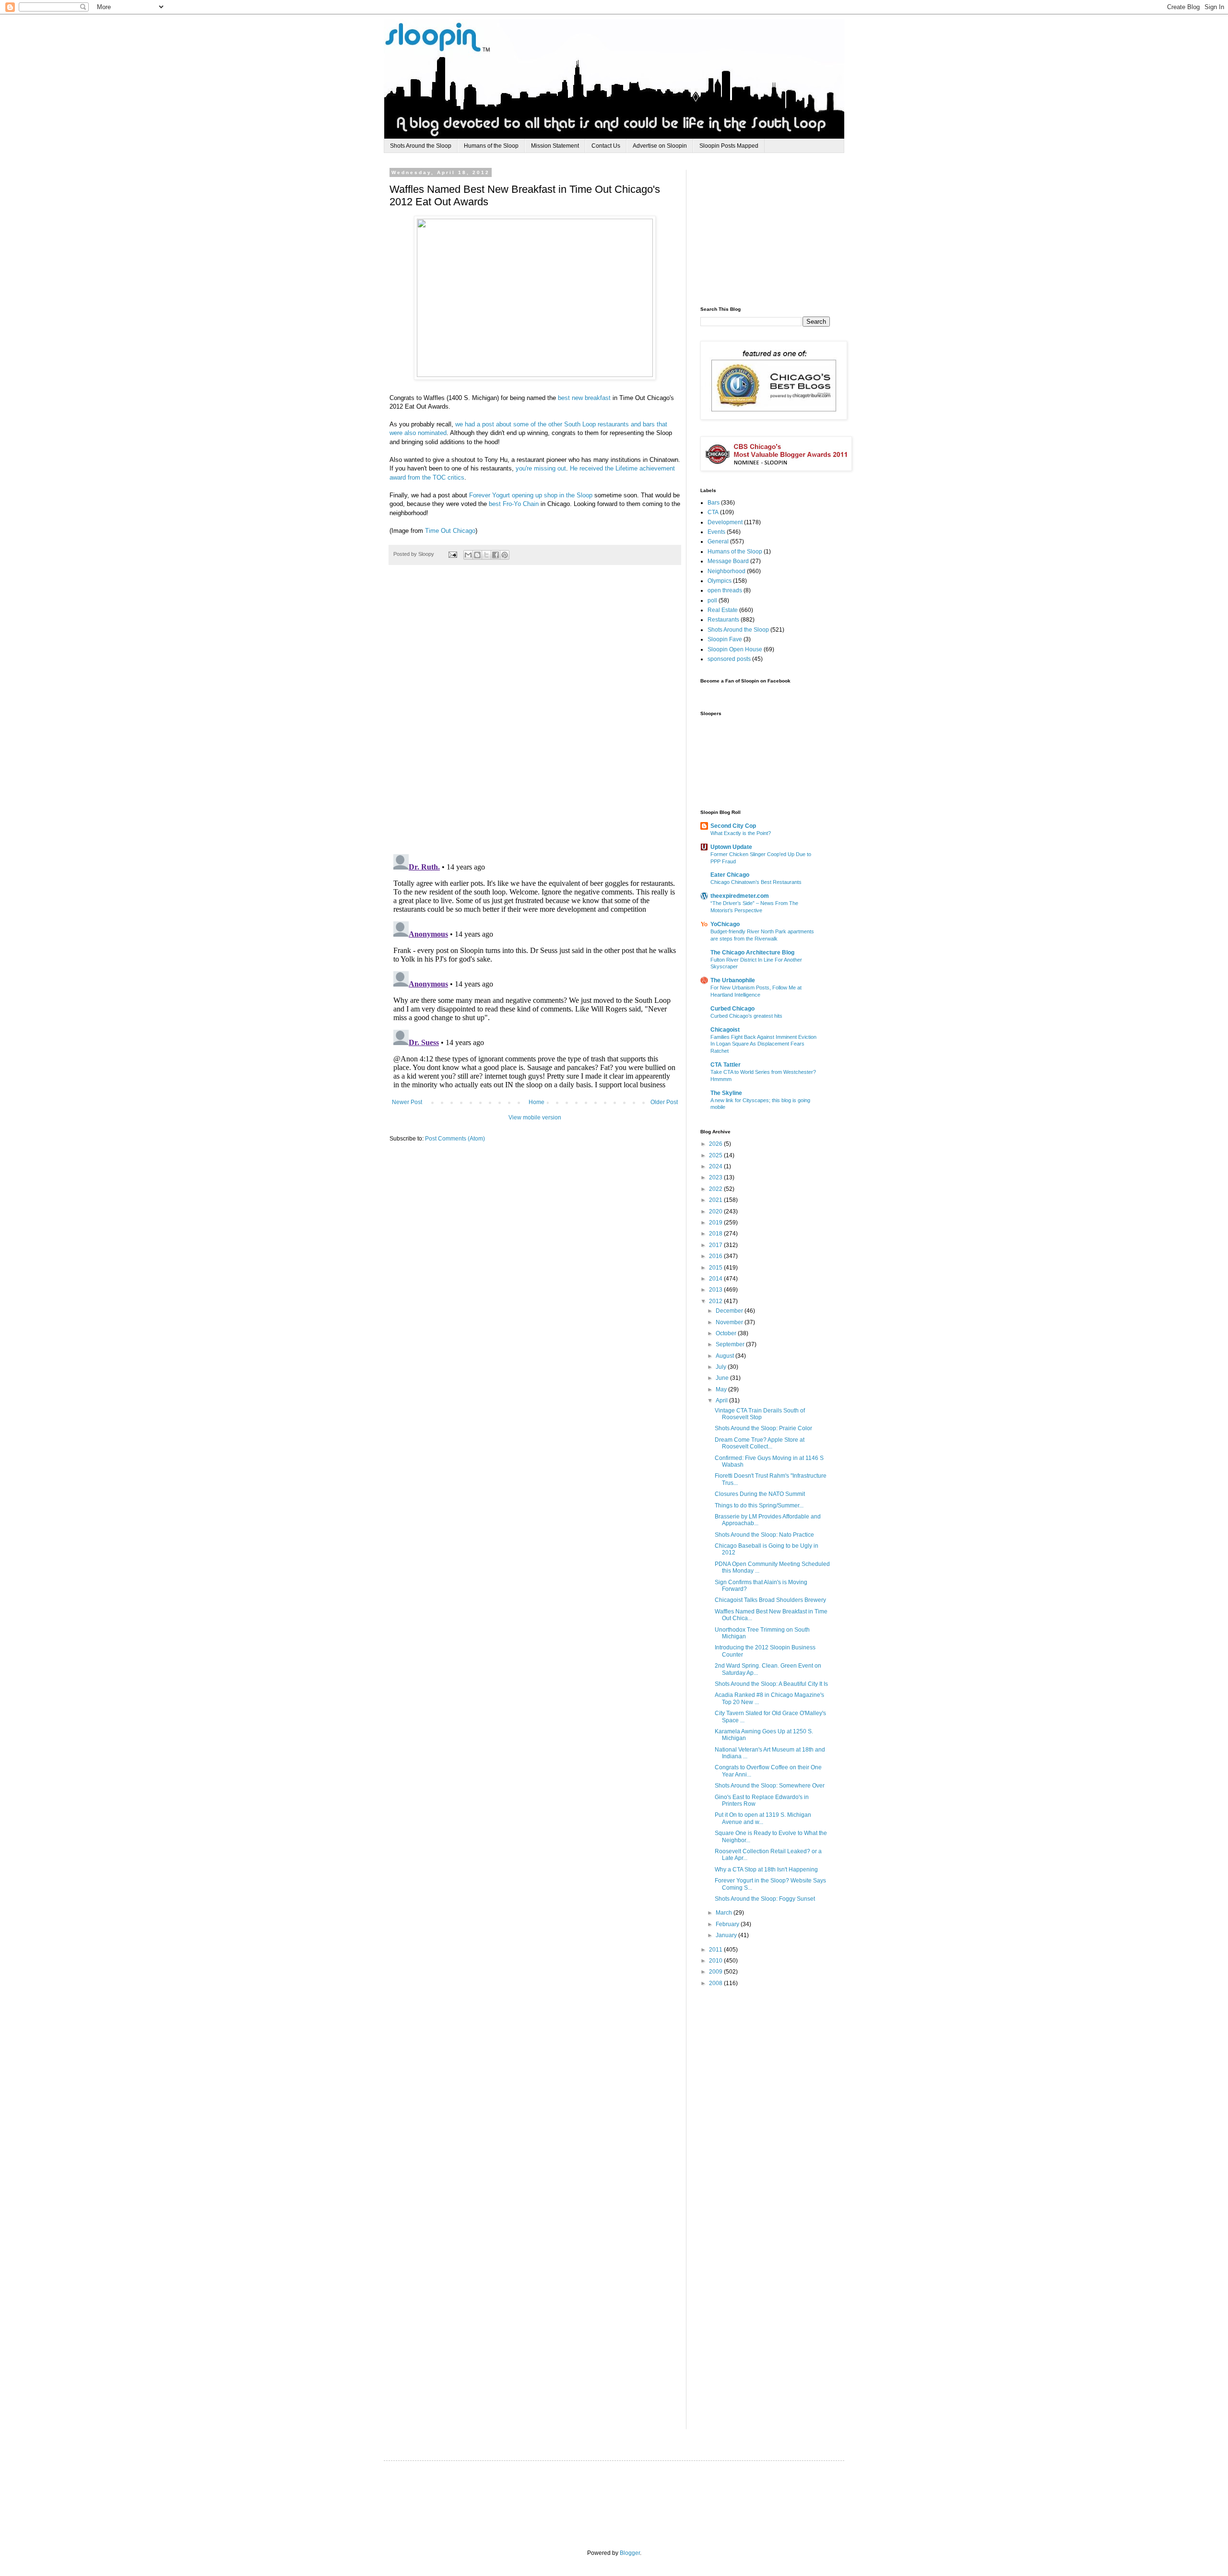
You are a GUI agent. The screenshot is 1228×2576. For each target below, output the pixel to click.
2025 (716, 1155)
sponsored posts (729, 659)
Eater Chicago (730, 875)
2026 (716, 1144)
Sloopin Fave (725, 639)
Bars (714, 503)
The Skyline (726, 1093)
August (726, 1356)
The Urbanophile (733, 980)
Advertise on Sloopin (660, 146)
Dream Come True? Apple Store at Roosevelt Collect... (760, 1443)
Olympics (720, 581)
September (731, 1344)
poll (712, 600)
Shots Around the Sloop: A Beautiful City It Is (771, 1684)
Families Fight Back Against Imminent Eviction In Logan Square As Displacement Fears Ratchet (763, 1044)
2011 (716, 1950)
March (725, 1913)
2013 (716, 1290)
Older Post (664, 1102)
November (730, 1322)
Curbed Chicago (732, 1009)
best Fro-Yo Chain (514, 504)
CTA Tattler (726, 1065)
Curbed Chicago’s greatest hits (746, 1016)
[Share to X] (486, 555)
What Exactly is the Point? (741, 833)
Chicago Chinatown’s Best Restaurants (756, 882)
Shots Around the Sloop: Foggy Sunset (765, 1899)
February (728, 1924)
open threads (725, 590)
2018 (716, 1234)
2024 (716, 1166)
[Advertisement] (772, 230)
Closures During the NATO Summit (760, 1494)
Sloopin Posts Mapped (729, 146)
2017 (716, 1245)
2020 (716, 1212)
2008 (716, 1983)
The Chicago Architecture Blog (752, 953)
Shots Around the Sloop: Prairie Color (763, 1428)
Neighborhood (726, 571)
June (723, 1378)
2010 (716, 1961)
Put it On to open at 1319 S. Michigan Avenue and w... (763, 1818)
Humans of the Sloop (491, 146)
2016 (716, 1256)
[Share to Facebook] (496, 555)
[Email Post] (452, 554)
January (727, 1935)
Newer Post (407, 1102)
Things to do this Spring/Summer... (759, 1506)
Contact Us (606, 146)
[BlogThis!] (477, 555)
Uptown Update (731, 847)
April (722, 1400)
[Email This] (468, 555)
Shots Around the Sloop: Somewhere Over (770, 1786)
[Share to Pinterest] (505, 555)
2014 (716, 1279)
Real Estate (723, 610)
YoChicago (725, 924)
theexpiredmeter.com (740, 896)
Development (725, 522)
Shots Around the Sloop (421, 146)
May (722, 1389)
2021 (716, 1200)
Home (537, 1102)
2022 (716, 1189)
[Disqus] (535, 715)
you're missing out (541, 468)
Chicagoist (725, 1030)
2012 (716, 1301)
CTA (713, 512)
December (730, 1311)
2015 (716, 1268)
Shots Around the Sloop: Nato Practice (764, 1535)
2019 (716, 1223)
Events (716, 532)
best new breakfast (584, 398)
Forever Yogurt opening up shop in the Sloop (531, 495)
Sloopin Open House (735, 649)
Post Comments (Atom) (455, 1139)
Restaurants (723, 620)
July (722, 1367)
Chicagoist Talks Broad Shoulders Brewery (770, 1600)
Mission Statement (555, 146)
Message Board (728, 561)
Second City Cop (733, 826)
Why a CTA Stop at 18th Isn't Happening (766, 1870)
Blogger (630, 2553)
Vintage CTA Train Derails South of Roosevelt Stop (760, 1414)
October (727, 1333)
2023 (716, 1177)
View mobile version (535, 1117)
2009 (716, 1972)
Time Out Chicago (450, 531)
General (718, 541)
